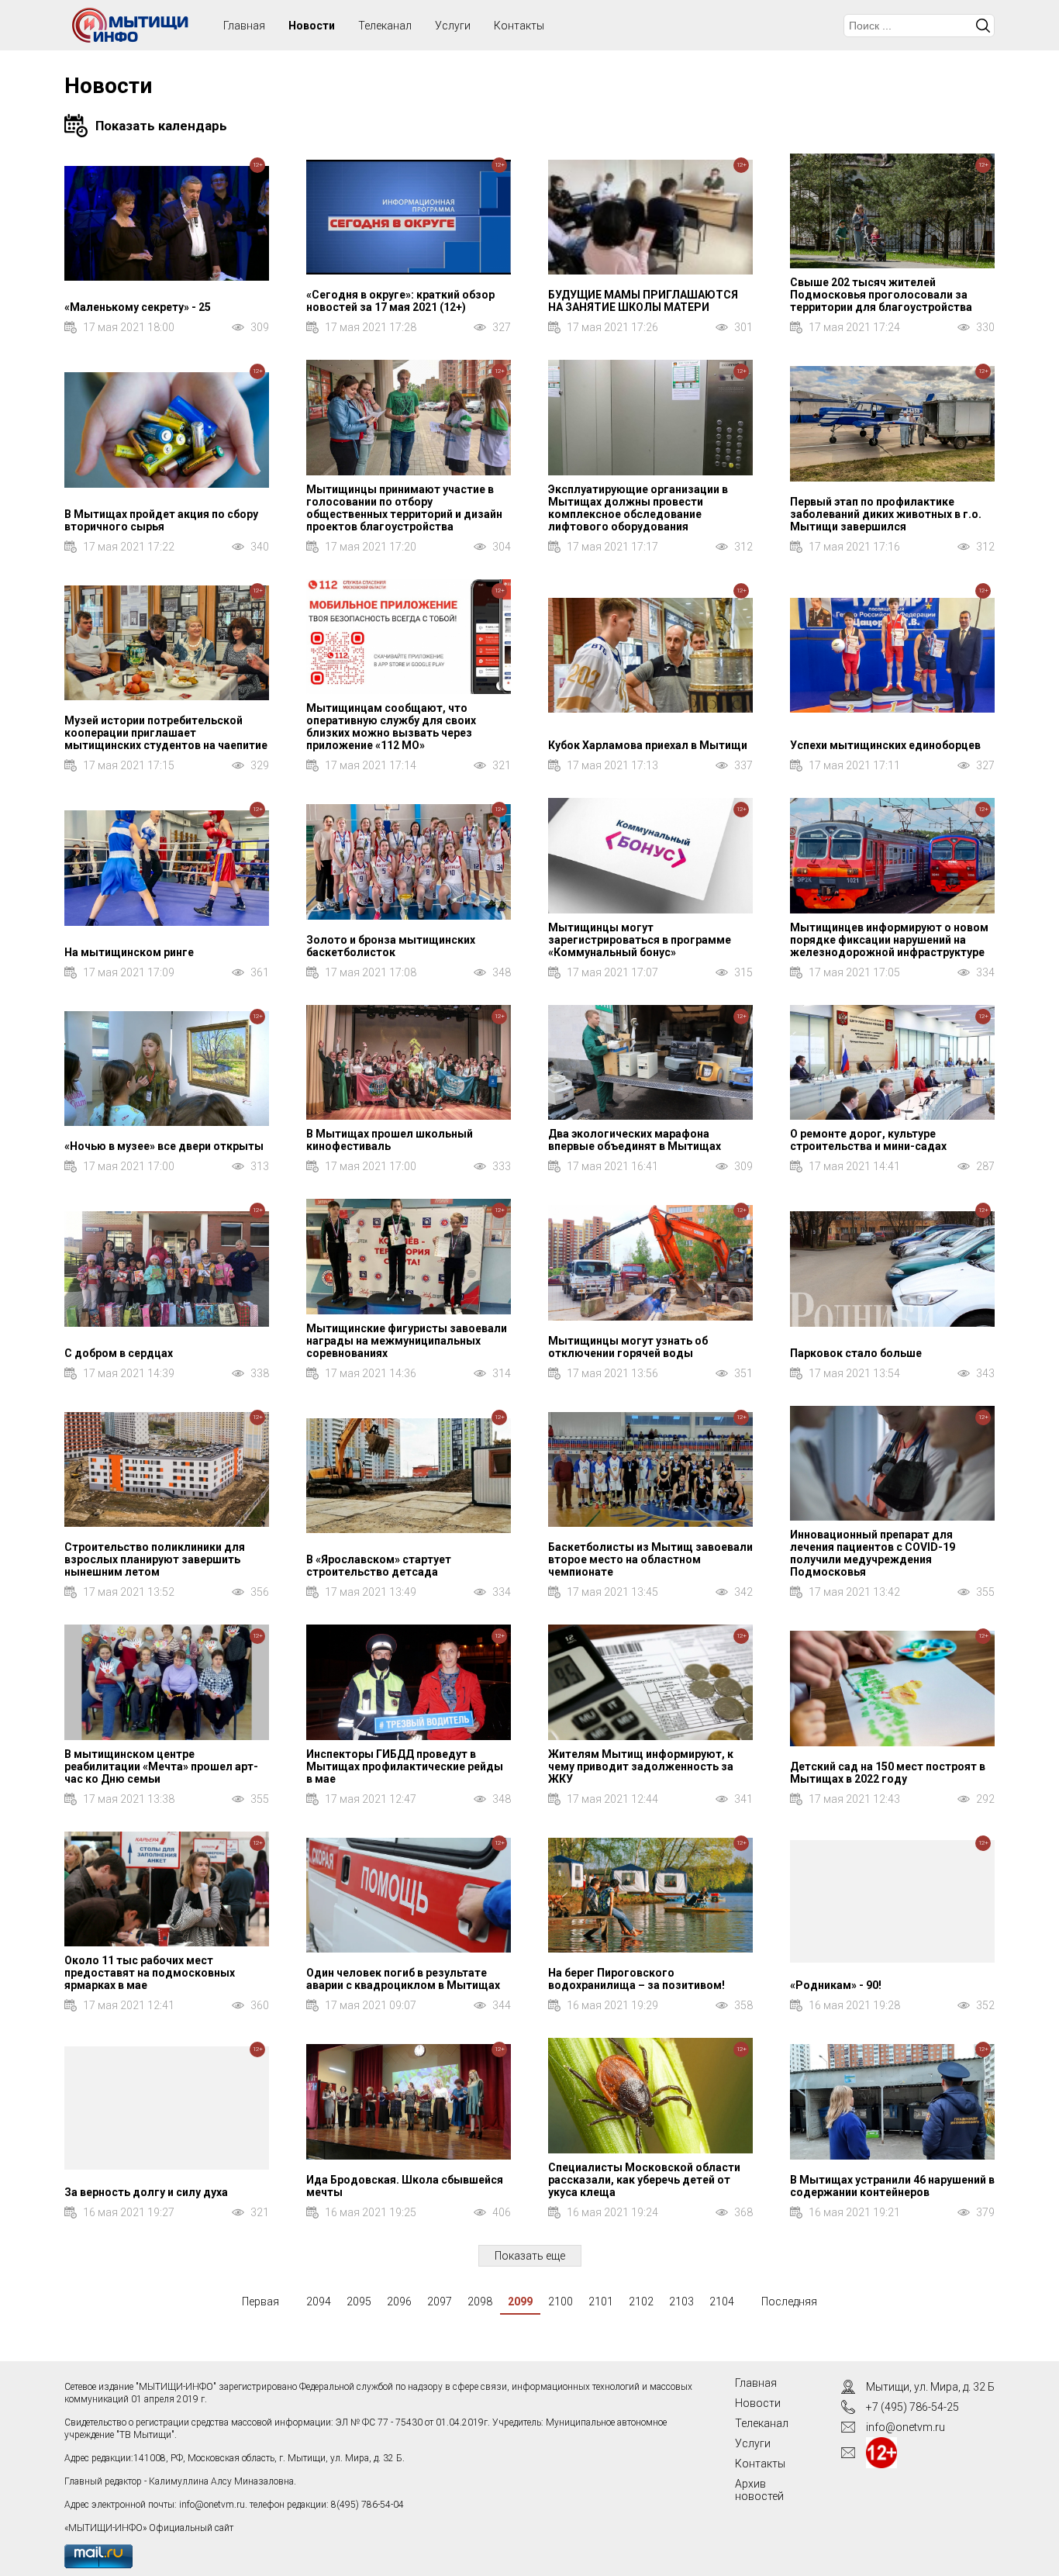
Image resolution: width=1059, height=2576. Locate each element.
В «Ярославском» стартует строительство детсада (379, 1566)
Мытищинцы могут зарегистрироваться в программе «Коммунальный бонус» (640, 940)
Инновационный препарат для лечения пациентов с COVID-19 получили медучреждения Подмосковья (873, 1553)
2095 (359, 2301)
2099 (520, 2301)
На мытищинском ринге (129, 952)
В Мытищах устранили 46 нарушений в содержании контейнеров (892, 2186)
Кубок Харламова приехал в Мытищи (648, 745)
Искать (983, 26)
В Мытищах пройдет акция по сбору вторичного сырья (161, 520)
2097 (440, 2301)
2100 (561, 2301)
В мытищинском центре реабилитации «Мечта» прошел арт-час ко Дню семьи (161, 1766)
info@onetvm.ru (212, 2505)
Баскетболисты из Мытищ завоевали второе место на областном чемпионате (650, 1559)
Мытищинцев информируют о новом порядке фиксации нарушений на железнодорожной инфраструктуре (889, 940)
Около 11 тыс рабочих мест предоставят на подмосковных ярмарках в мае (150, 1973)
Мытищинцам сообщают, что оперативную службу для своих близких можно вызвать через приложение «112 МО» (391, 727)
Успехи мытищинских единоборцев (885, 745)
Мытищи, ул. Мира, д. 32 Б (930, 2387)
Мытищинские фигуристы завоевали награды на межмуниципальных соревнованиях (407, 1341)
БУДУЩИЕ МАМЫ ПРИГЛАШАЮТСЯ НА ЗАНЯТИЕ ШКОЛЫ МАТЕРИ (643, 301)
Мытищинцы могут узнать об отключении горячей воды (628, 1347)
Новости (312, 26)
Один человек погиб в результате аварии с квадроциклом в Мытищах (403, 1979)
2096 (399, 2301)
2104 (722, 2301)
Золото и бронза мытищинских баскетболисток (391, 946)
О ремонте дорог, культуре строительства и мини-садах (868, 1140)
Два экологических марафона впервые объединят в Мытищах (635, 1140)
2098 (480, 2301)
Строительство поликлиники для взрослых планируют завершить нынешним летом (155, 1559)
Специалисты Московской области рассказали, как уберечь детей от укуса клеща (644, 2180)
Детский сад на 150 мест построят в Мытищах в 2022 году (888, 1773)
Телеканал (385, 26)
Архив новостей (759, 2490)
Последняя (789, 2301)
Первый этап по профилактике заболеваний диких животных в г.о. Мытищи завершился (886, 514)
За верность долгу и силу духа (146, 2192)
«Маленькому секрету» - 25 (138, 307)
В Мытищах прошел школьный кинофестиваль (390, 1140)
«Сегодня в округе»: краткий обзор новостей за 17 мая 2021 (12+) (400, 301)
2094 (319, 2301)
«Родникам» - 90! (836, 1985)
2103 (681, 2301)
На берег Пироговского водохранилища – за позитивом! (636, 1979)
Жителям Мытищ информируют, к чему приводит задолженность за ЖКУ (641, 1766)
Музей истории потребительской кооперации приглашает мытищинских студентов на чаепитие (166, 733)
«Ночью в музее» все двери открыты (164, 1146)
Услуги (453, 26)
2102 (641, 2301)
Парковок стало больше (856, 1353)
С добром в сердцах (119, 1353)
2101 (601, 2301)
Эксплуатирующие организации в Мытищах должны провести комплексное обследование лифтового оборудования (638, 508)
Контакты (519, 26)
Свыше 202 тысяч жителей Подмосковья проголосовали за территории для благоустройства (881, 295)
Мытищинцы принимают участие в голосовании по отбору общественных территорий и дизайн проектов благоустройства (404, 508)
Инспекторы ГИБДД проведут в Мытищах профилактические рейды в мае (405, 1766)
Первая (260, 2301)
